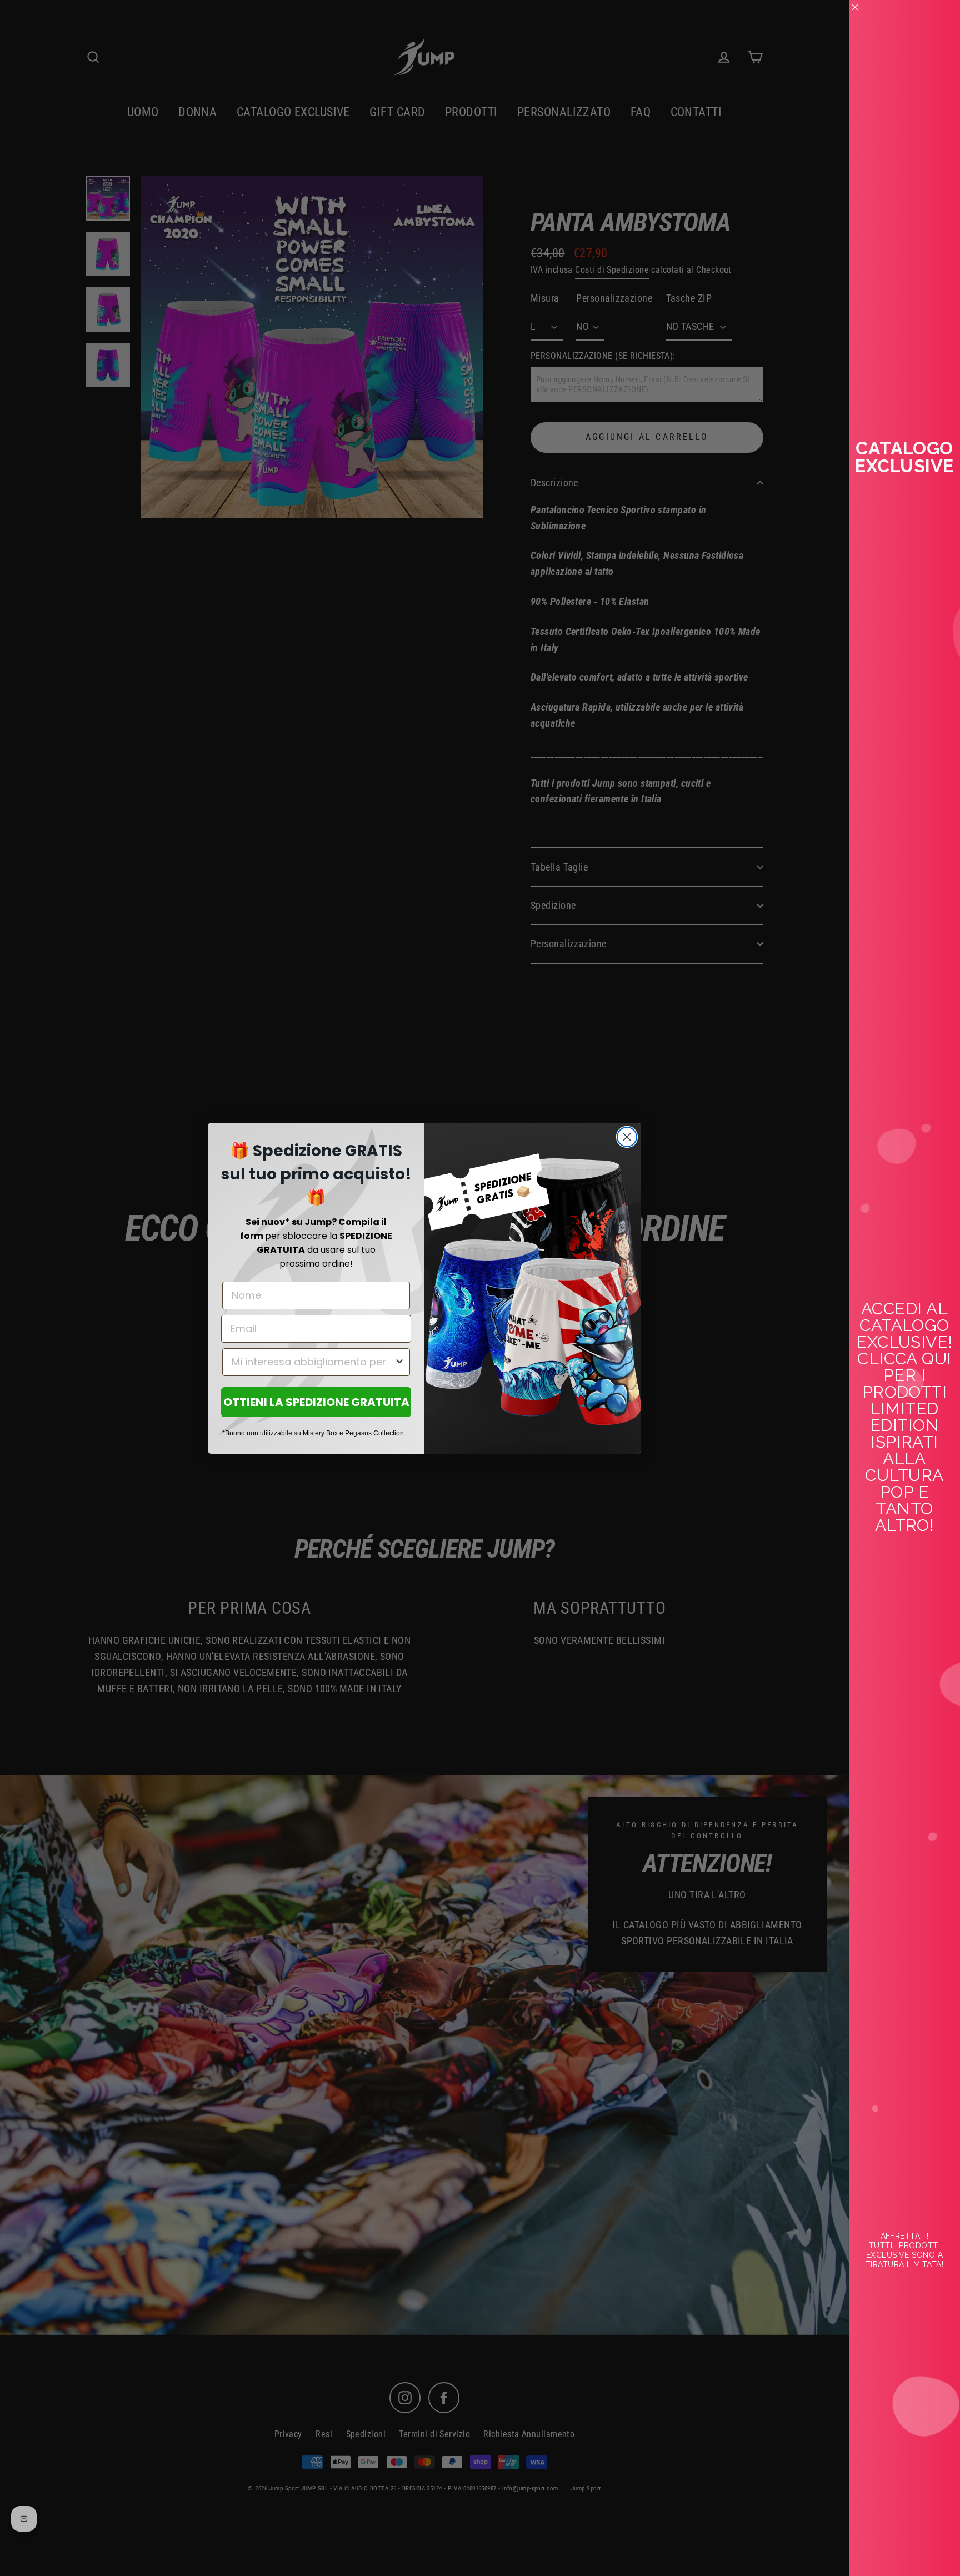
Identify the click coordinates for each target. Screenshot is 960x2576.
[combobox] (313, 1362)
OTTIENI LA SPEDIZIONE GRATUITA (316, 1402)
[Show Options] (399, 1362)
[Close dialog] (627, 1137)
